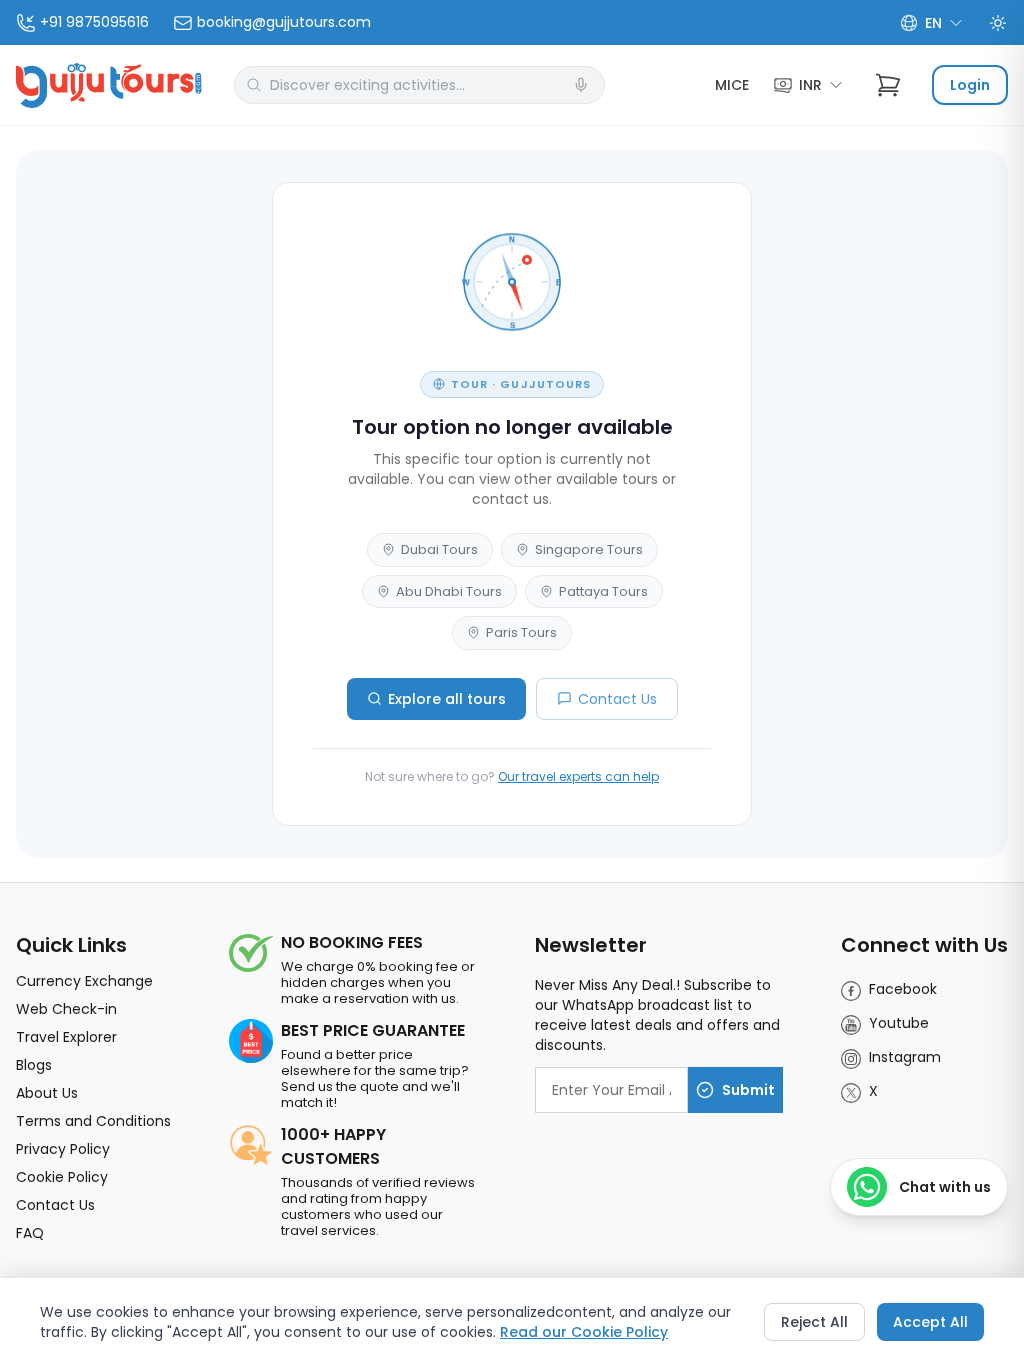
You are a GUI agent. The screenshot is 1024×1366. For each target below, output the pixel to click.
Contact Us (617, 699)
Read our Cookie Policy (584, 1332)
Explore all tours (447, 699)
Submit (748, 1090)
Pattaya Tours (603, 591)
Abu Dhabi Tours (449, 591)
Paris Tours (521, 632)
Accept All (930, 1322)
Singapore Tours (589, 549)
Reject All (814, 1322)
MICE (732, 85)
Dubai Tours (439, 549)
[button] (581, 85)
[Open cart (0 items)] (888, 85)
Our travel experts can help (578, 776)
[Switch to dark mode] (998, 23)
